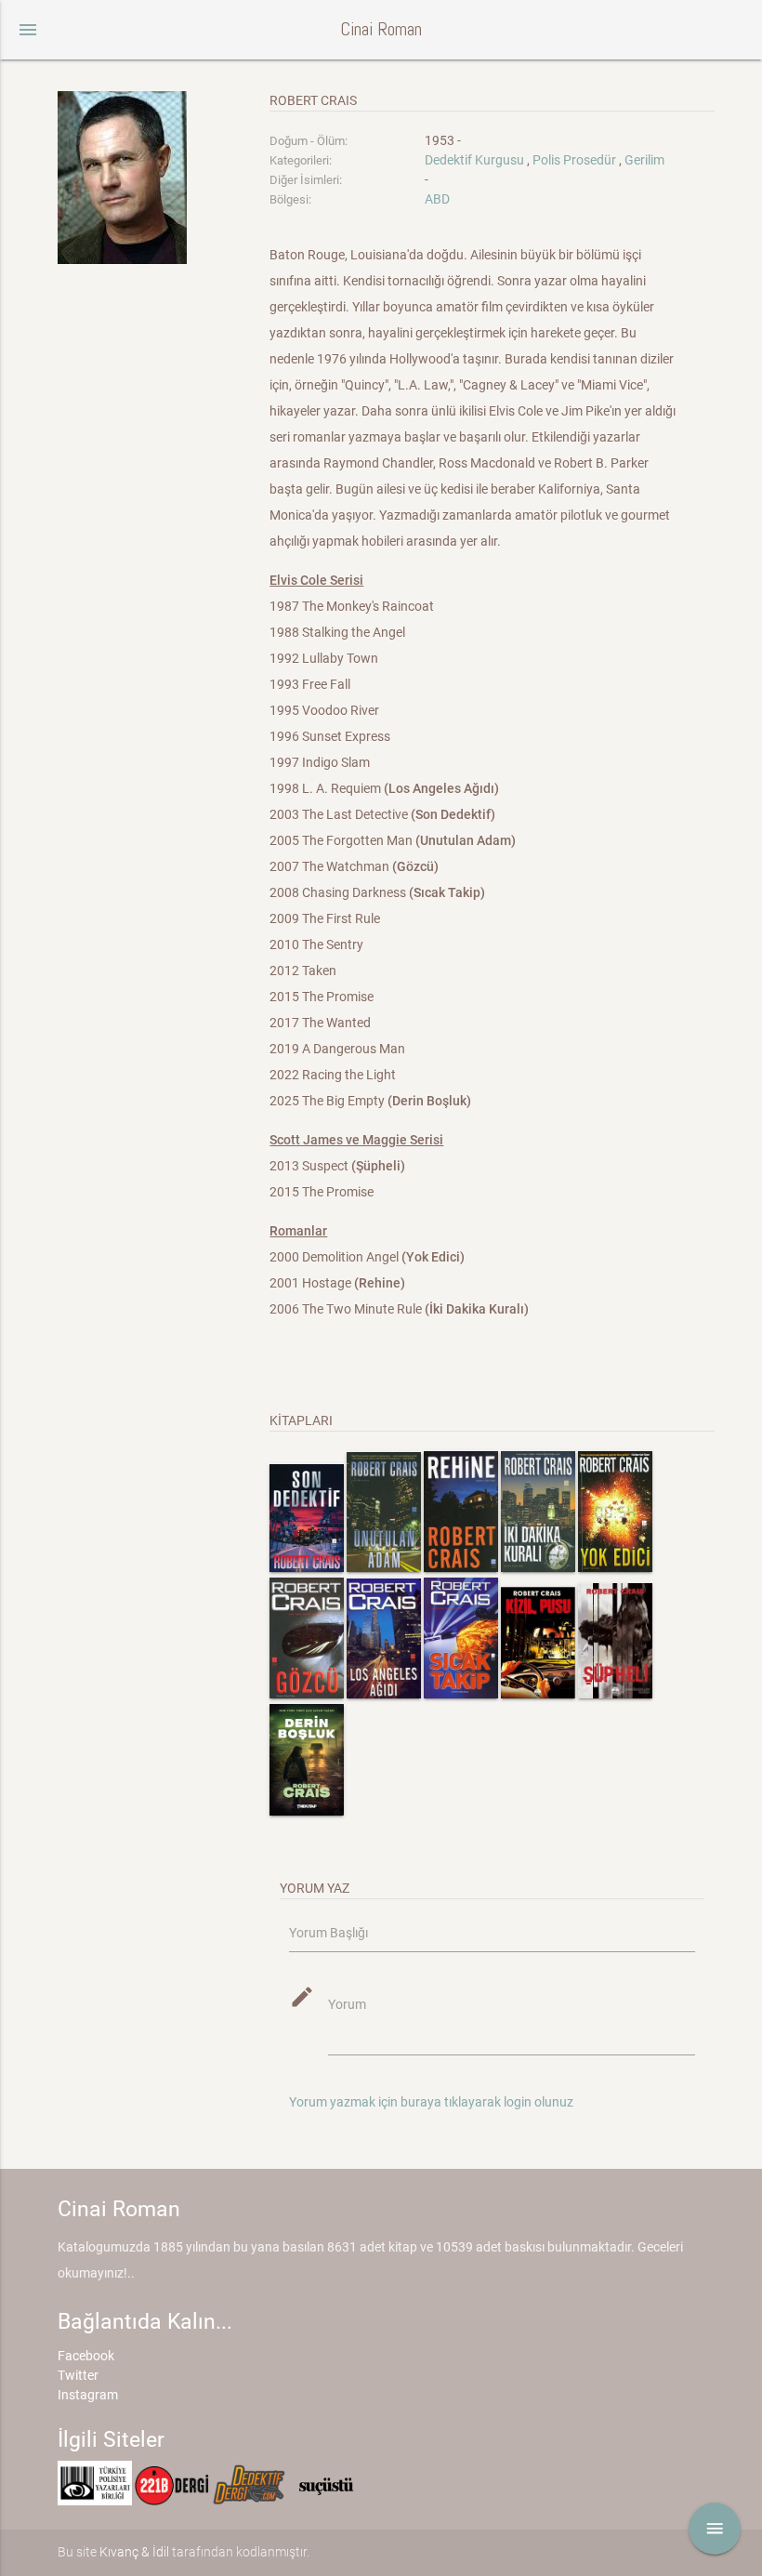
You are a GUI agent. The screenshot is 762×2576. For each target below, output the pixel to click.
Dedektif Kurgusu (474, 160)
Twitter (78, 2375)
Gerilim (644, 160)
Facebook (86, 2356)
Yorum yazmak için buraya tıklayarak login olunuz (431, 2102)
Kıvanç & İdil (134, 2552)
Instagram (88, 2395)
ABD (437, 199)
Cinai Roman (381, 29)
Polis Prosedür (574, 160)
